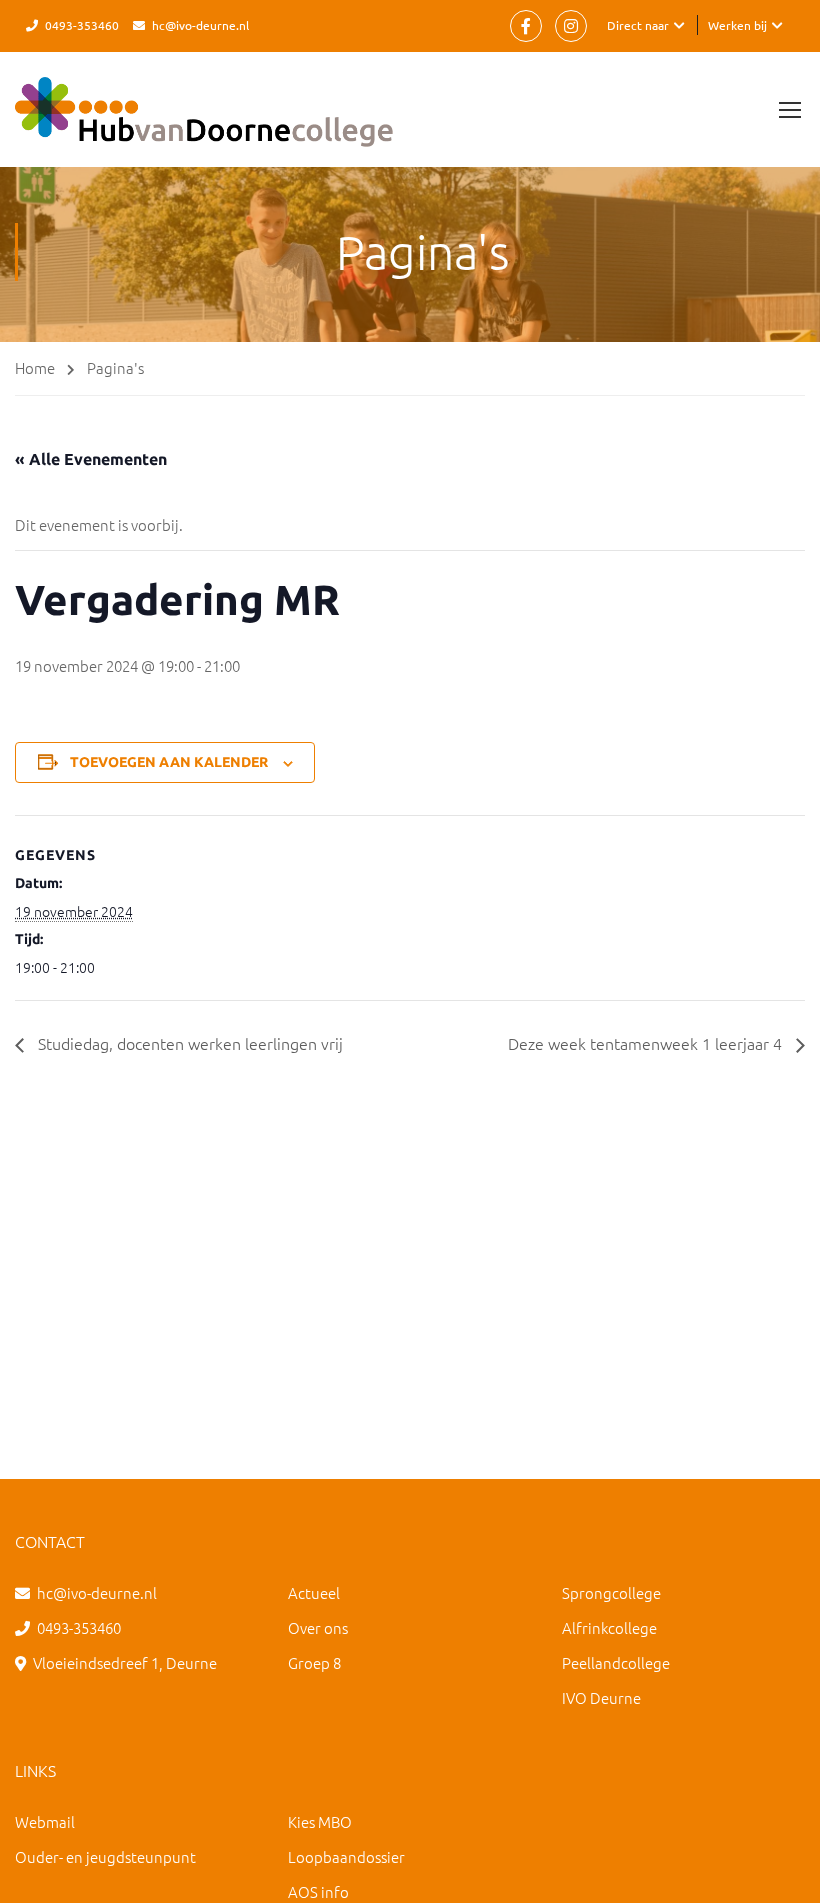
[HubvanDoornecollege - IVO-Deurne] (204, 122)
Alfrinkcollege (609, 1627)
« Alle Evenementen (91, 459)
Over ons (318, 1627)
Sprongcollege (611, 1592)
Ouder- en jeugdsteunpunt (105, 1856)
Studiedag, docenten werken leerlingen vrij (188, 1043)
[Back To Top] (780, 1868)
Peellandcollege (616, 1662)
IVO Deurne (601, 1697)
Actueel (314, 1592)
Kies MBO (320, 1821)
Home (35, 367)
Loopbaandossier (346, 1856)
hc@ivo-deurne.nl (200, 25)
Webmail (45, 1821)
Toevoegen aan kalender (169, 762)
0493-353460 (82, 25)
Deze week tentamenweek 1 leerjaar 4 (647, 1043)
